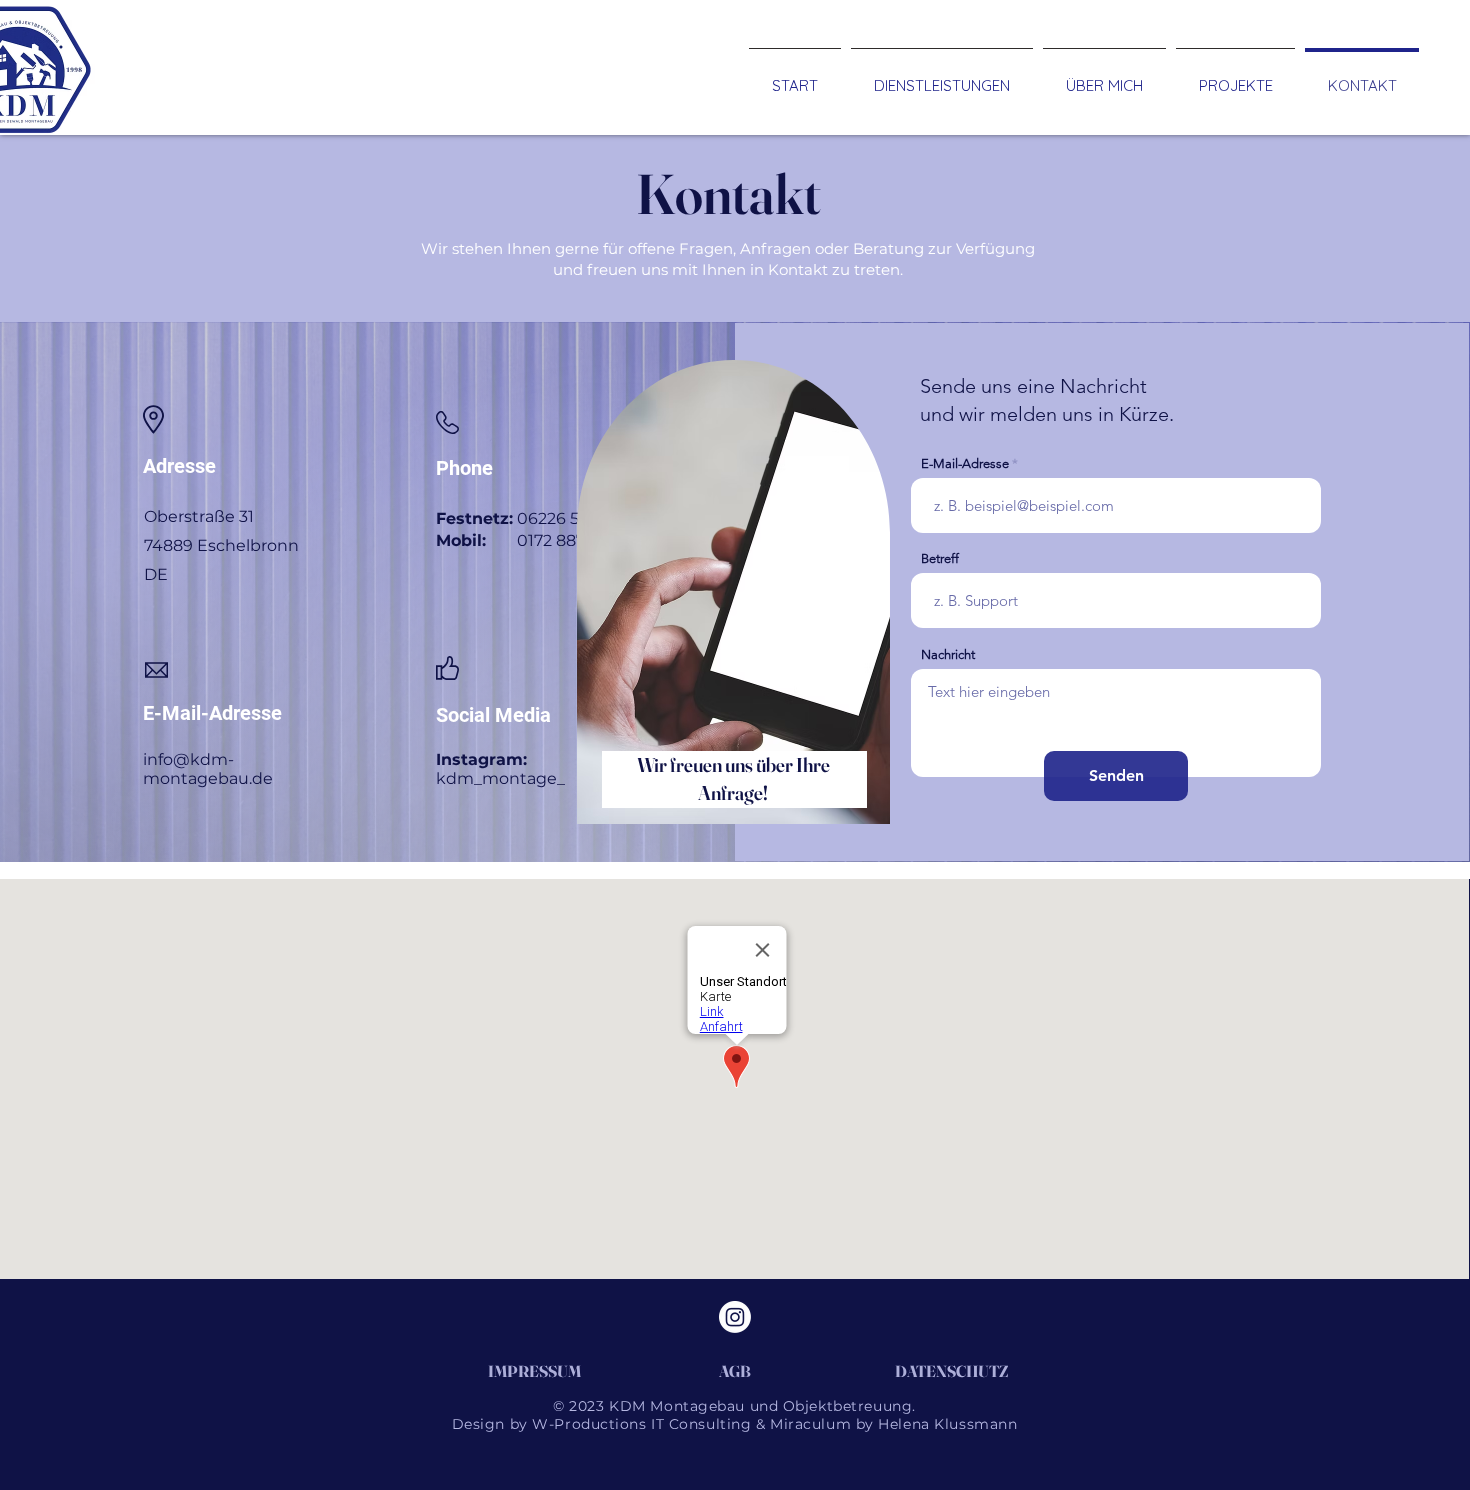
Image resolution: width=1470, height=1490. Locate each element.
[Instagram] (735, 1317)
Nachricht (948, 654)
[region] (728, 614)
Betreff (940, 558)
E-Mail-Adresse (965, 463)
